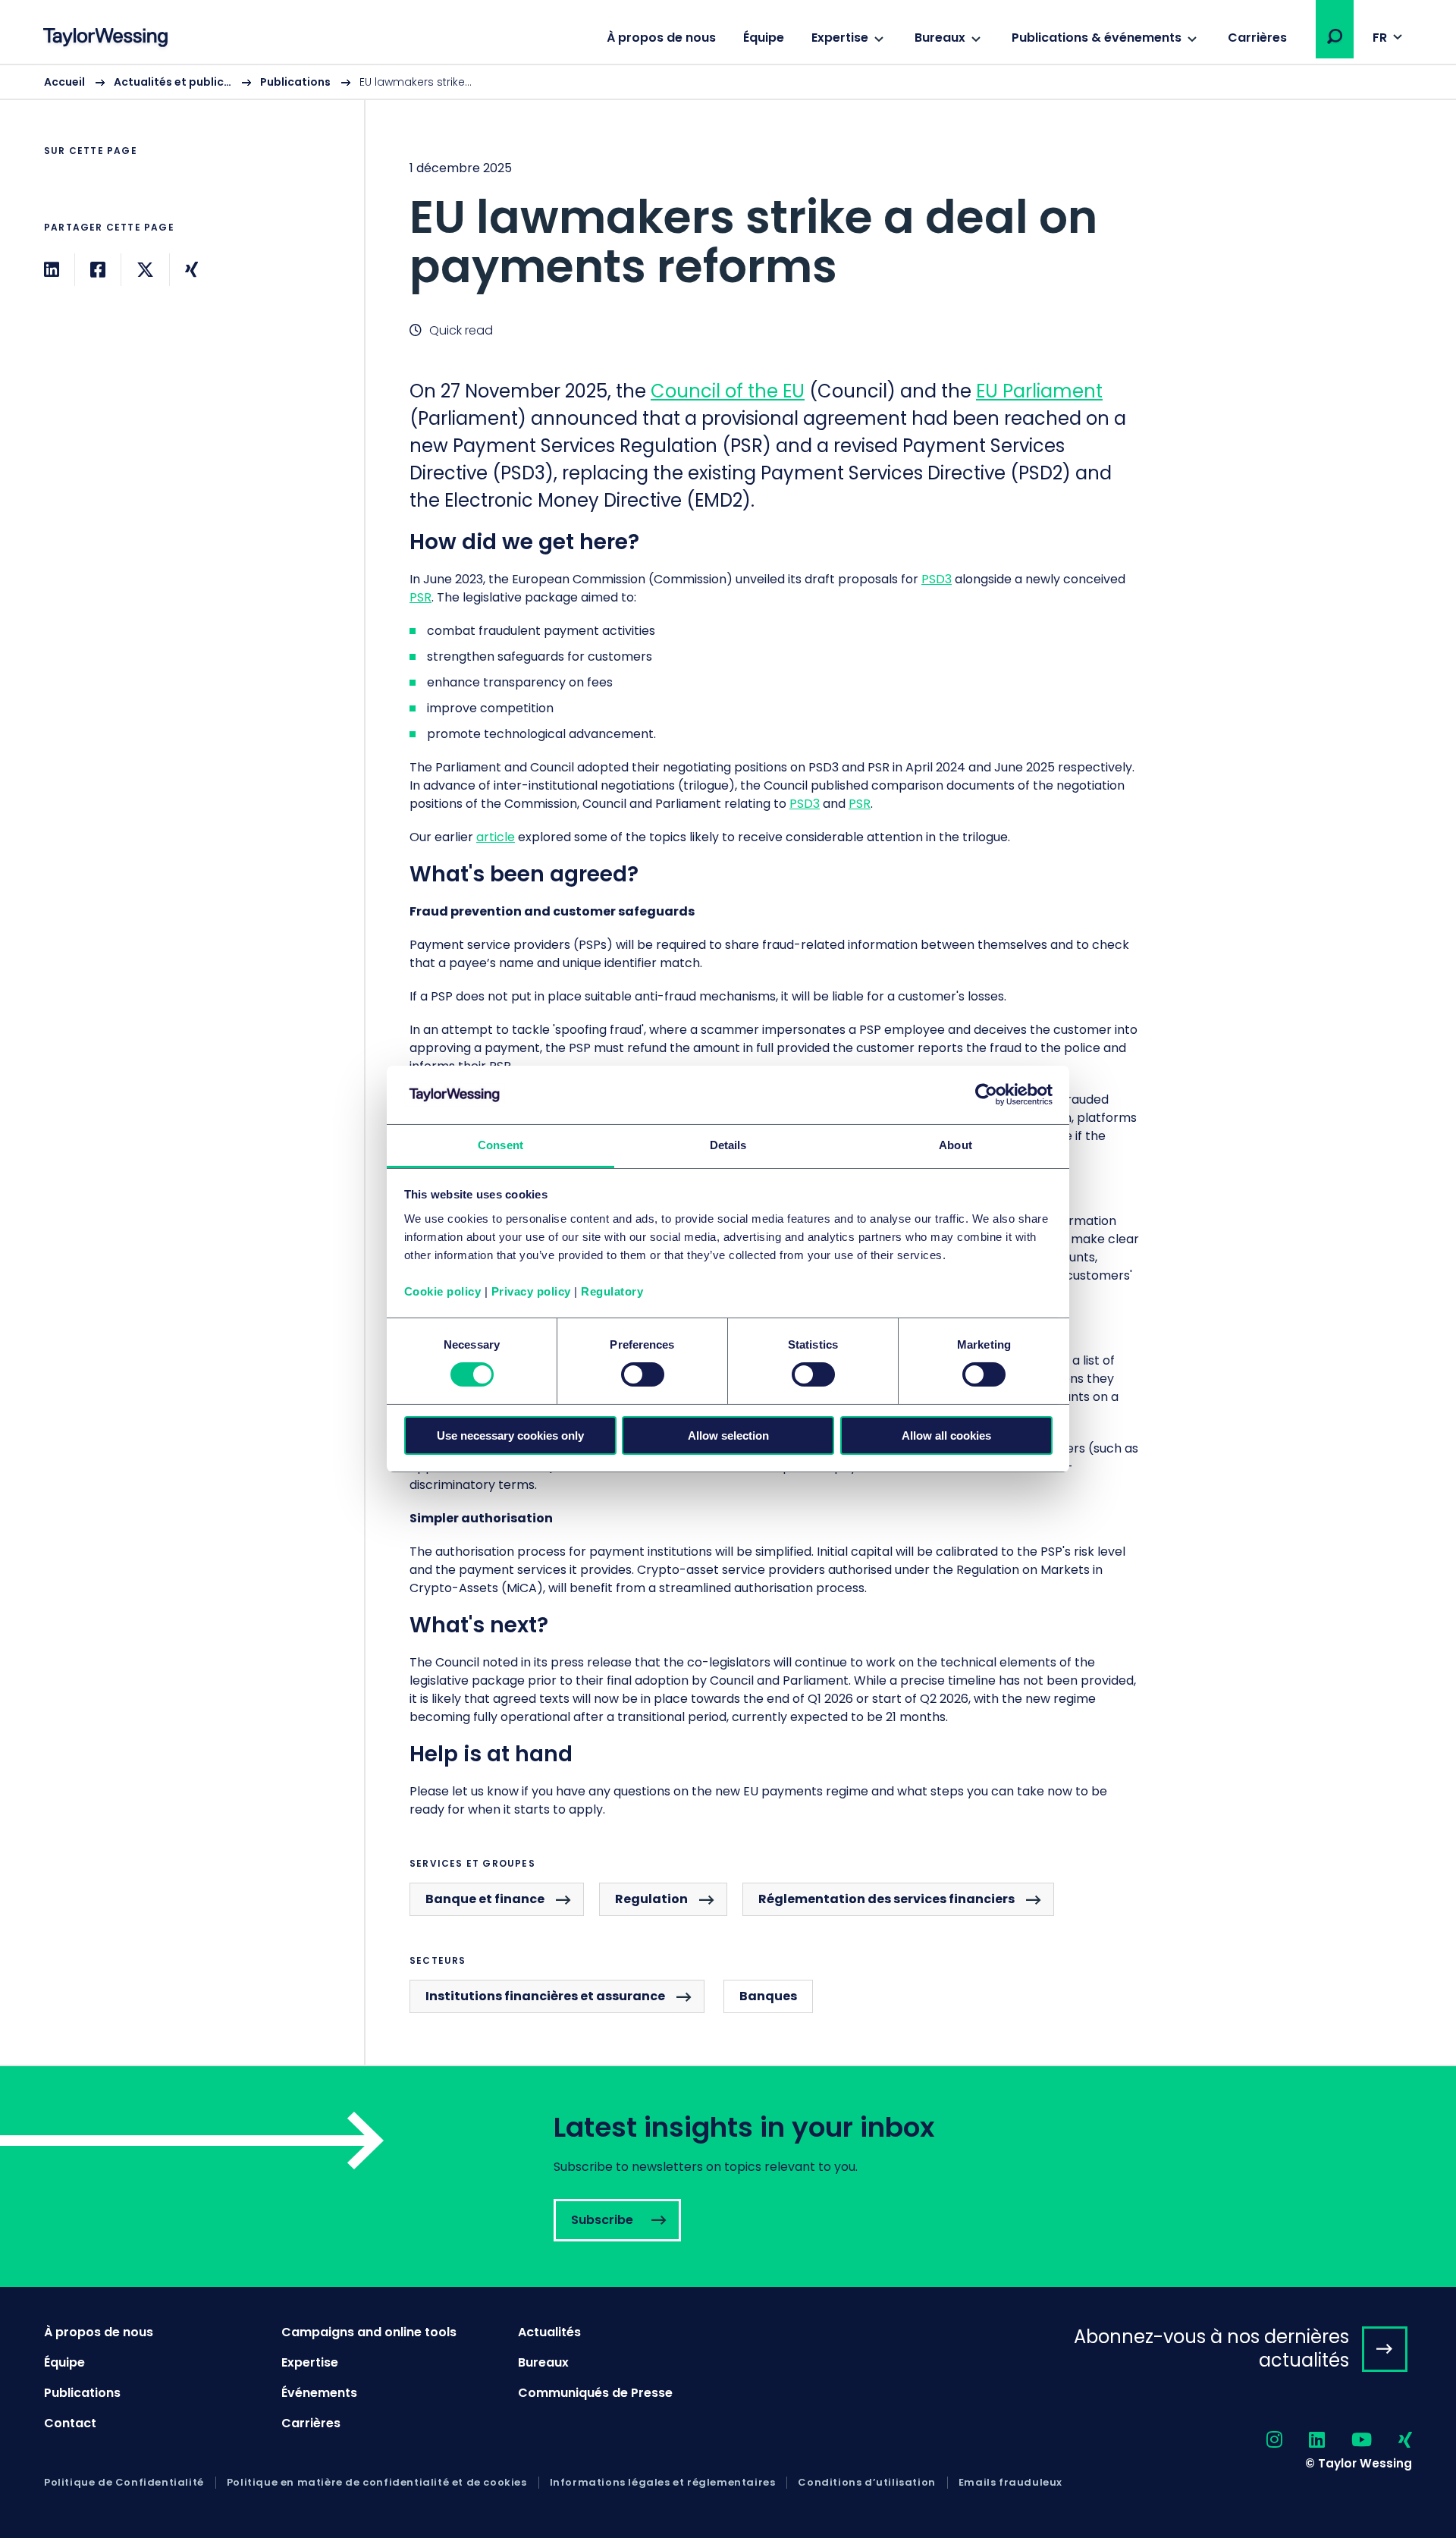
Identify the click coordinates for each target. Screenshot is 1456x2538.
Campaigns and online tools (369, 2332)
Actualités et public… (173, 82)
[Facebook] (98, 270)
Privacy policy (531, 1291)
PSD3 (937, 579)
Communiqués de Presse (595, 2393)
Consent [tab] (500, 1145)
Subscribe (728, 2177)
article (496, 837)
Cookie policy (443, 1291)
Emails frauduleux (1010, 2483)
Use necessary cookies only (510, 1435)
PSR (420, 597)
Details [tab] (728, 1145)
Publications (295, 82)
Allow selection (728, 1435)
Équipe (764, 38)
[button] (1335, 36)
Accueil (64, 82)
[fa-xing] (1392, 2441)
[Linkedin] (52, 270)
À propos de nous (661, 38)
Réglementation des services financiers (886, 1899)
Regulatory (612, 1291)
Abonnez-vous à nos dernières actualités (1211, 2348)
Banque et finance (485, 1899)
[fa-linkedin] (1304, 2441)
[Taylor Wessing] (105, 39)
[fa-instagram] (1261, 2441)
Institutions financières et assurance (545, 1996)
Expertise (840, 38)
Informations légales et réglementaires (663, 2483)
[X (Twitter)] (145, 270)
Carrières (1257, 38)
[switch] (643, 1374)
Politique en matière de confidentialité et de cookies (377, 2483)
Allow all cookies (946, 1435)
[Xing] (191, 270)
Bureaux (940, 38)
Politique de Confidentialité (124, 2483)
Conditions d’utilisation (866, 2483)
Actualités (549, 2332)
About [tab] (955, 1145)
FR (1380, 38)
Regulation (651, 1899)
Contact (70, 2423)
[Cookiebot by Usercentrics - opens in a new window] (986, 1095)
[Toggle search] (1335, 36)
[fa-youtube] (1348, 2441)
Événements (319, 2393)
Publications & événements (1097, 38)
